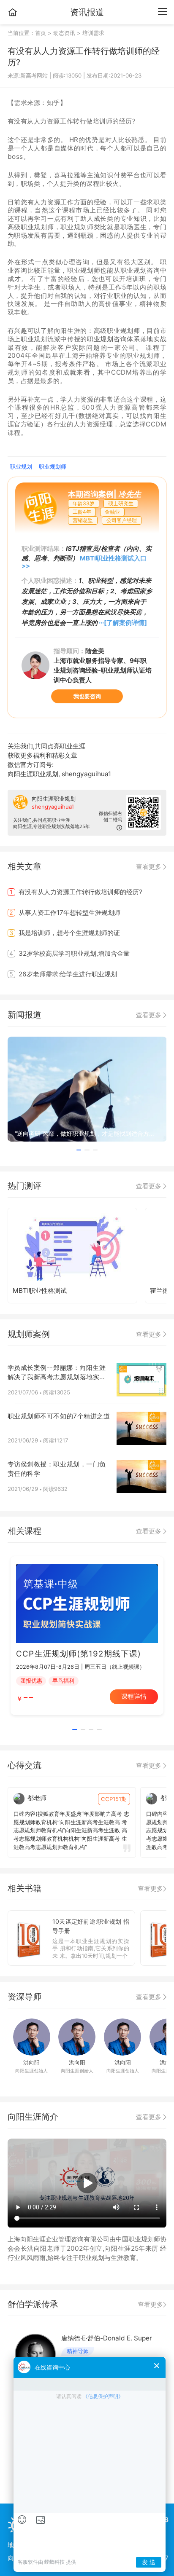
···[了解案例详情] (123, 623)
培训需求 (93, 33)
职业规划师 (53, 466)
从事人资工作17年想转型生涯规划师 (65, 913)
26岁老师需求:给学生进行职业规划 (63, 974)
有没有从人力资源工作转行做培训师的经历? (76, 892)
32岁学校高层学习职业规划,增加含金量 (69, 953)
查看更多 (150, 867)
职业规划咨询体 (110, 339)
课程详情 (134, 1696)
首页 (41, 33)
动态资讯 (64, 33)
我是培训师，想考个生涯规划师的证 (65, 933)
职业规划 (21, 466)
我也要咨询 (87, 696)
